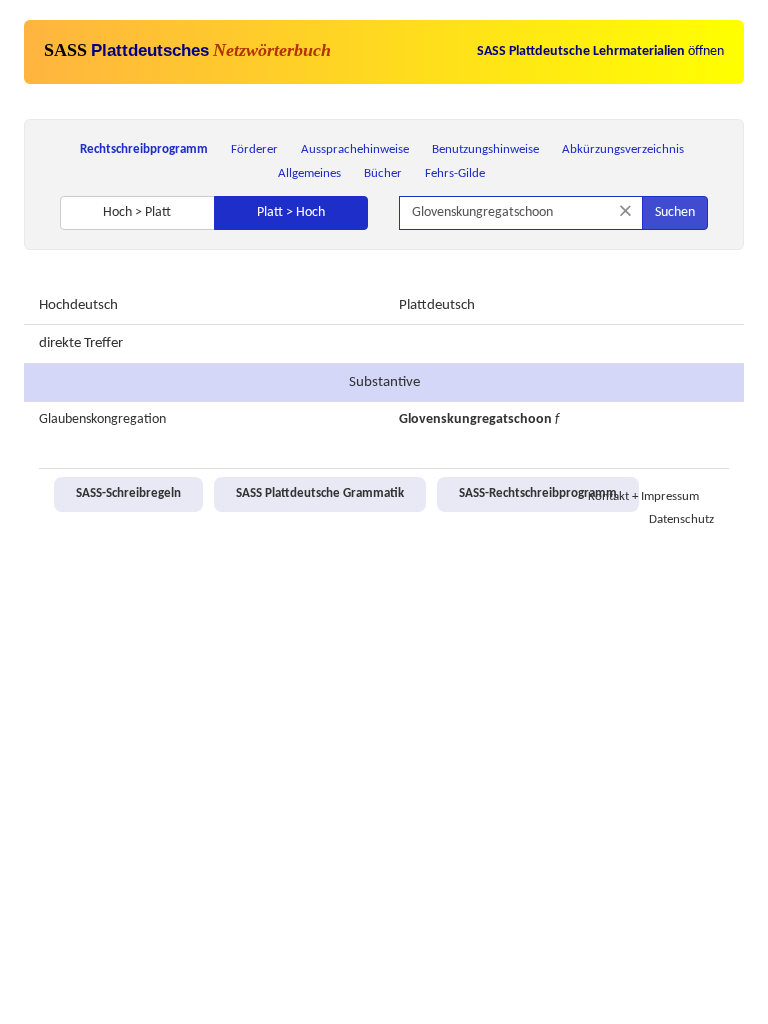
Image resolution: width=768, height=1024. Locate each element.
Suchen (675, 212)
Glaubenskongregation (102, 419)
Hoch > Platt (137, 212)
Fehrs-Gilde (455, 173)
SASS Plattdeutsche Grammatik (320, 494)
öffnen (600, 51)
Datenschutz (681, 520)
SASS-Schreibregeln (128, 494)
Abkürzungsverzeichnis (623, 149)
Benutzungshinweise (485, 149)
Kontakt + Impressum (643, 497)
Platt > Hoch (291, 212)
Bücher (383, 173)
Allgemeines (309, 173)
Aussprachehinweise (355, 149)
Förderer (254, 149)
